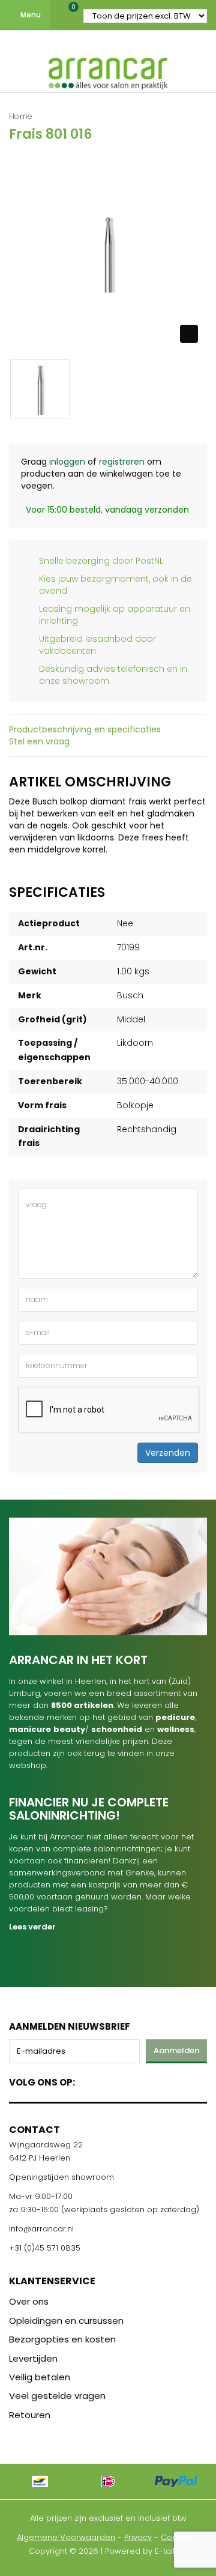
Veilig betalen (40, 2377)
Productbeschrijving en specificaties (85, 729)
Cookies (177, 2537)
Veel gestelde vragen (57, 2396)
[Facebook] (88, 2080)
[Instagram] (130, 2080)
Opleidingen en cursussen (66, 2321)
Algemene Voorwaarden (66, 2537)
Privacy (138, 2537)
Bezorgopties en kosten (62, 2339)
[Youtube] (109, 2080)
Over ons (29, 2301)
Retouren (30, 2415)
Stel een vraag (39, 741)
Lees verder (32, 1927)
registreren (122, 462)
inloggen (67, 462)
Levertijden (33, 2358)
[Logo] (108, 71)
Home (21, 116)
